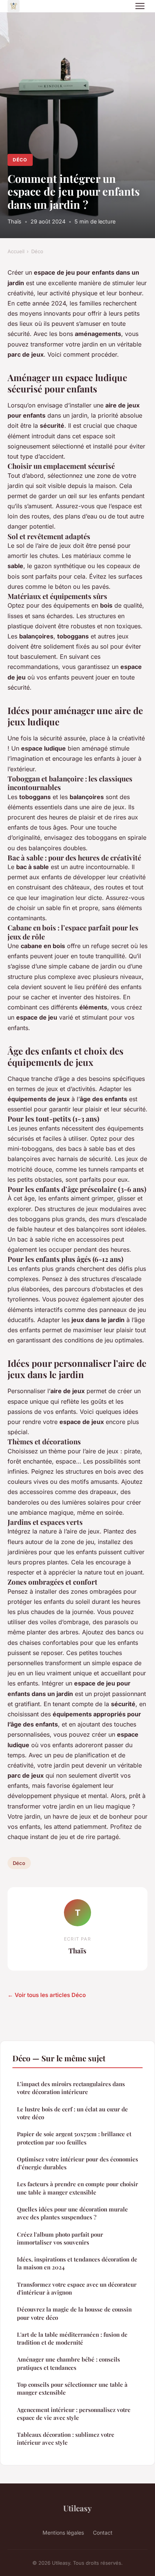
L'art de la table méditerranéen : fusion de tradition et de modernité (72, 2338)
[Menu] (140, 6)
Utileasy (77, 2508)
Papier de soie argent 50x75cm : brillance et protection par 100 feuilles (74, 2138)
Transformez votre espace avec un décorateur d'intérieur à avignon (77, 2288)
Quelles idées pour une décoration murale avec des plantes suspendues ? (72, 2213)
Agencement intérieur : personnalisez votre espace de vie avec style (74, 2414)
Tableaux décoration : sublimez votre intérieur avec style (66, 2438)
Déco (20, 160)
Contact (103, 2533)
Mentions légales (63, 2533)
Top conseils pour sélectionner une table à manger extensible (72, 2388)
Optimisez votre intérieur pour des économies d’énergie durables (77, 2163)
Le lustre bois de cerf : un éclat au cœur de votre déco (72, 2113)
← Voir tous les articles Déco (47, 1995)
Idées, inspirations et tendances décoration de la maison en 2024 (77, 2263)
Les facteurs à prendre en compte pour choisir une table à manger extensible (77, 2188)
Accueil (16, 251)
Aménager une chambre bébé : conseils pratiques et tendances (68, 2363)
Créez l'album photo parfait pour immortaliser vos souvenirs (60, 2238)
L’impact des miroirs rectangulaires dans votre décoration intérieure (71, 2088)
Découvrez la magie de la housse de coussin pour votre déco (74, 2313)
